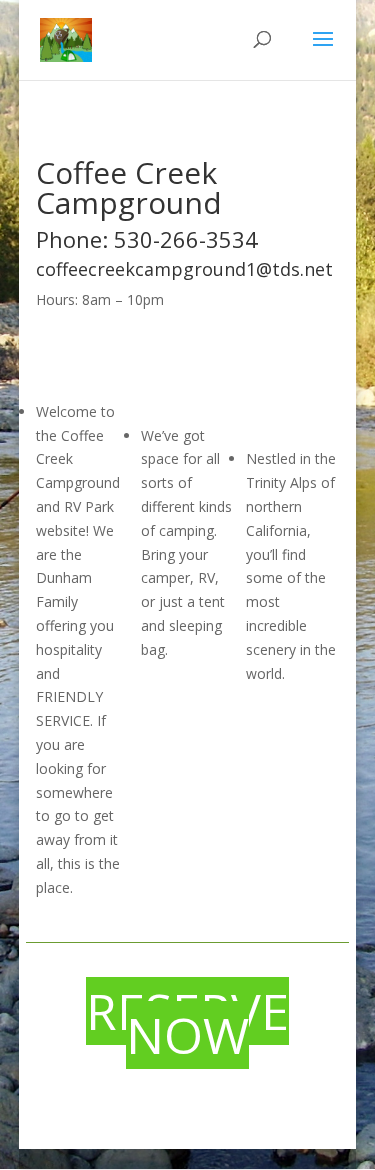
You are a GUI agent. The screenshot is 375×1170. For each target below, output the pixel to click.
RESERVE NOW (187, 1023)
